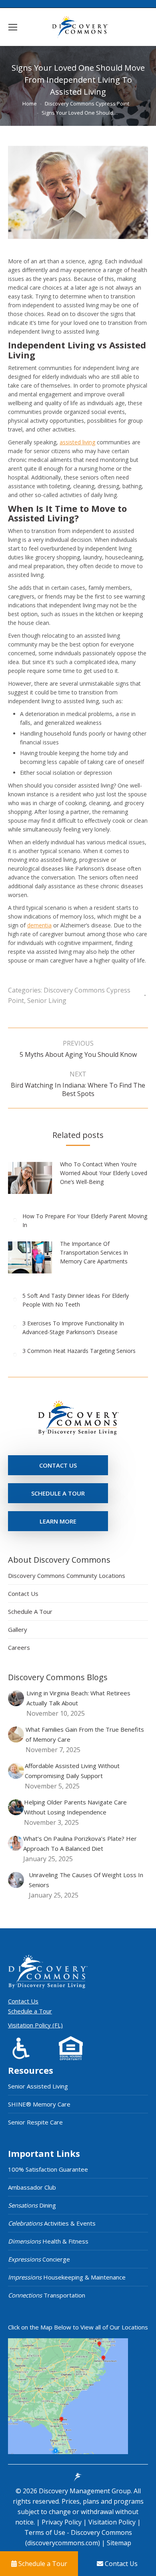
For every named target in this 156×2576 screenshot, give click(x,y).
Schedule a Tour (30, 2011)
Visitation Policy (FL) (35, 2025)
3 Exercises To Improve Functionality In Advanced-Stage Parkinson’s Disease (73, 1328)
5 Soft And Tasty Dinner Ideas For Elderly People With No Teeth (76, 1300)
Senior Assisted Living (38, 2086)
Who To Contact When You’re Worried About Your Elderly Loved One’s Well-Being (104, 1173)
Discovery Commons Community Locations (67, 1575)
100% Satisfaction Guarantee (48, 2169)
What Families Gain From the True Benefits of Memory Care (85, 1734)
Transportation (47, 2295)
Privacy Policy (62, 2522)
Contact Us (23, 1593)
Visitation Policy (113, 2522)
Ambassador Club (32, 2187)
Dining (32, 2205)
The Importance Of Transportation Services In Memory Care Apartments (94, 1252)
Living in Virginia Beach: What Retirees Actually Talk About (78, 1698)
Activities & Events (52, 2223)
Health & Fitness (48, 2241)
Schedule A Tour (30, 1611)
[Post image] (34, 1181)
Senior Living (47, 1001)
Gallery (18, 1629)
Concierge (39, 2259)
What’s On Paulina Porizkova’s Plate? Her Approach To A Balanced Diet (80, 1843)
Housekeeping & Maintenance (67, 2277)
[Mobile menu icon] (13, 27)
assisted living (77, 442)
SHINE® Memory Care (39, 2104)
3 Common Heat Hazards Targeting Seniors (79, 1351)
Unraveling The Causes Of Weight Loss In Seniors (86, 1880)
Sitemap (118, 2543)
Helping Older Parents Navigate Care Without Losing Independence (75, 1807)
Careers (19, 1647)
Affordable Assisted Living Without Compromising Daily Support (72, 1771)
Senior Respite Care (35, 2122)
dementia (39, 925)
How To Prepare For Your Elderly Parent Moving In (85, 1220)
